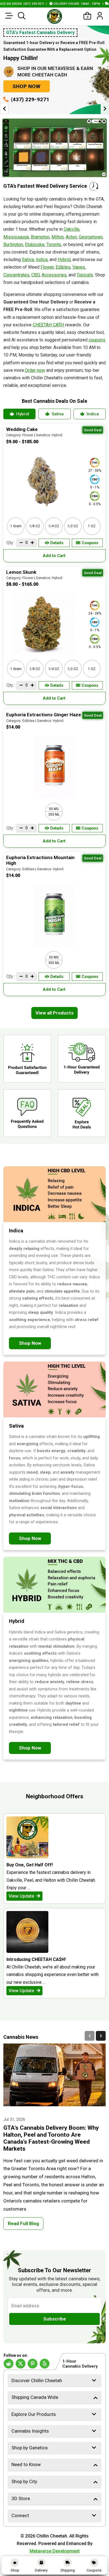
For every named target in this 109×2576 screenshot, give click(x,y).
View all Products (54, 1013)
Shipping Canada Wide (35, 2397)
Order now (35, 370)
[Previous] (90, 2036)
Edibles (63, 267)
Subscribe (55, 2319)
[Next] (101, 2036)
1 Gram (16, 526)
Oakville (72, 229)
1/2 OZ (73, 526)
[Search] (22, 16)
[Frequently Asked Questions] (27, 1113)
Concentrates (16, 275)
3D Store (21, 2498)
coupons (97, 340)
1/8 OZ (35, 526)
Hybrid (64, 260)
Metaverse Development (55, 2551)
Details (57, 543)
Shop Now (27, 86)
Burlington (13, 244)
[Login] (100, 16)
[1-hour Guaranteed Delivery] (82, 1059)
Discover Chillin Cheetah (37, 2380)
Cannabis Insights (30, 2431)
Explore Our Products (34, 2414)
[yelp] (45, 2364)
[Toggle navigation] (9, 16)
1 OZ (92, 526)
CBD (35, 275)
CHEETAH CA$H (48, 325)
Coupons (90, 543)
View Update (22, 1896)
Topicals (85, 275)
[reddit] (9, 2364)
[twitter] (21, 2364)
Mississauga (16, 237)
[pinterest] (33, 2364)
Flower (47, 267)
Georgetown (91, 237)
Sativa (28, 260)
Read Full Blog (23, 2223)
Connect (20, 2515)
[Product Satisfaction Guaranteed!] (27, 1059)
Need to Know (26, 2464)
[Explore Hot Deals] (82, 1113)
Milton (58, 237)
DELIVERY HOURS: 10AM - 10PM (51, 4)
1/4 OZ (54, 526)
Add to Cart (55, 556)
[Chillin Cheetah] (54, 16)
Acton (71, 237)
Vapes (79, 267)
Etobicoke (35, 244)
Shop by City (24, 2481)
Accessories (54, 275)
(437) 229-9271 (30, 99)
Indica (42, 260)
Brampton (40, 237)
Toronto (54, 244)
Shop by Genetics (30, 2448)
